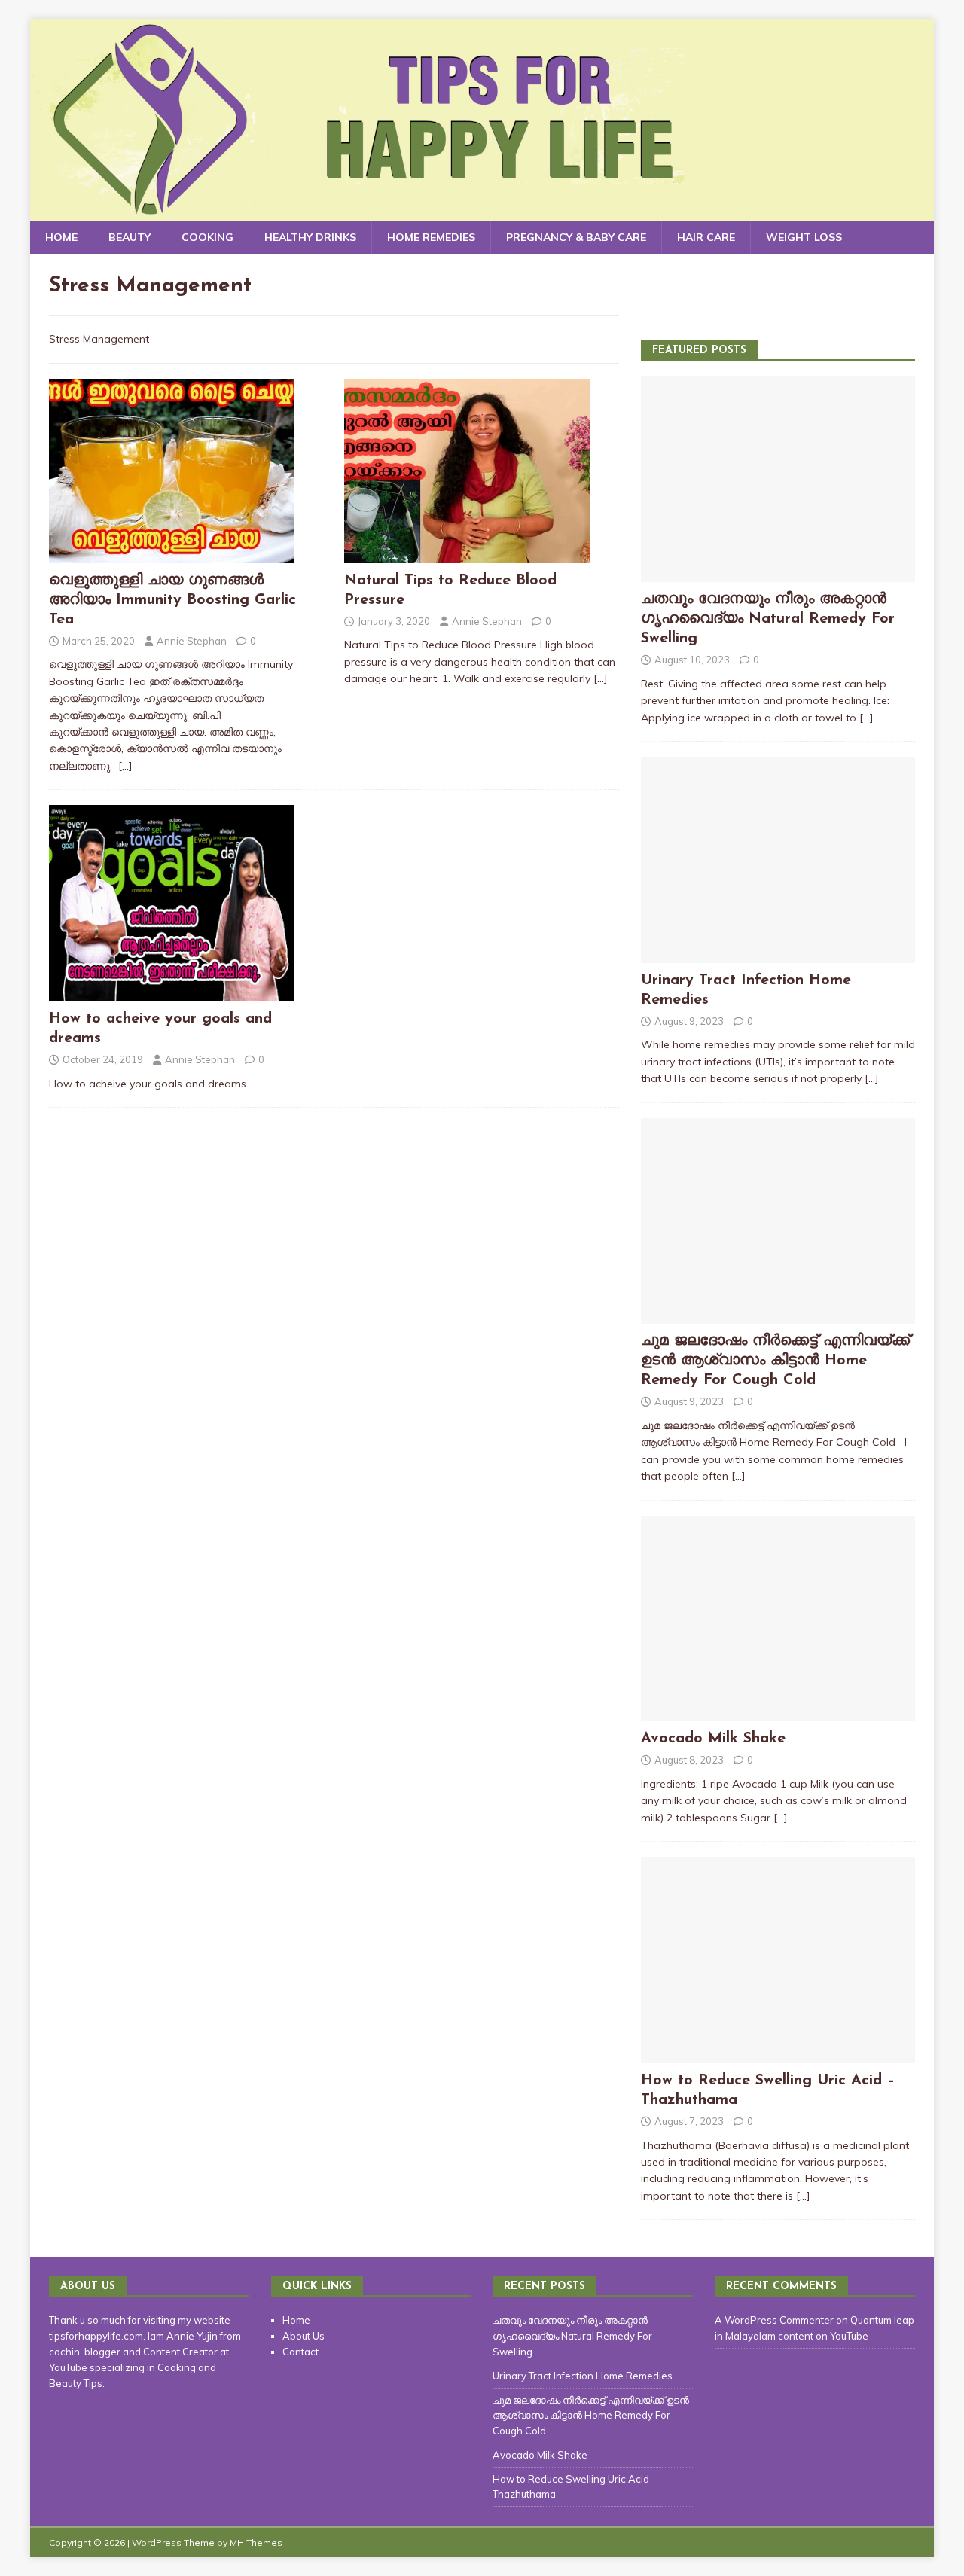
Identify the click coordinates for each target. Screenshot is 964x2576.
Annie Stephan (192, 641)
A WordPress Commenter (774, 2320)
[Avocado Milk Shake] (778, 1713)
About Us (304, 2336)
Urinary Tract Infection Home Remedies (583, 2376)
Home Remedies (431, 237)
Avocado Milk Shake (713, 1739)
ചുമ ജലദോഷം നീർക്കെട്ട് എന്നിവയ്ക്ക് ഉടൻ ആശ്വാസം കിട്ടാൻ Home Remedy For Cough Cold (775, 1361)
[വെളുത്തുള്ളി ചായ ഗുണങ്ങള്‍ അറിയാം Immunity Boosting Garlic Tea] (172, 554)
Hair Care (706, 237)
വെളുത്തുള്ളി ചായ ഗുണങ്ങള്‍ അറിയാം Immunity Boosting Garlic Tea (172, 600)
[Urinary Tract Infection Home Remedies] (778, 954)
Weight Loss (804, 237)
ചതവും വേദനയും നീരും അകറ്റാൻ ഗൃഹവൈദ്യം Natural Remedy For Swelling (768, 619)
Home (61, 237)
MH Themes (256, 2542)
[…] (125, 766)
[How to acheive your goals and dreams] (172, 993)
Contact (300, 2352)
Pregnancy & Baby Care (576, 237)
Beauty (130, 237)
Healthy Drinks (310, 237)
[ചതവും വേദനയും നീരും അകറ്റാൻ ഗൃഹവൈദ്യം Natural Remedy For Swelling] (778, 574)
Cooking (207, 237)
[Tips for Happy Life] (482, 213)
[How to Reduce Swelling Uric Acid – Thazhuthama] (778, 2054)
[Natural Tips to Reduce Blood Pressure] (467, 554)
